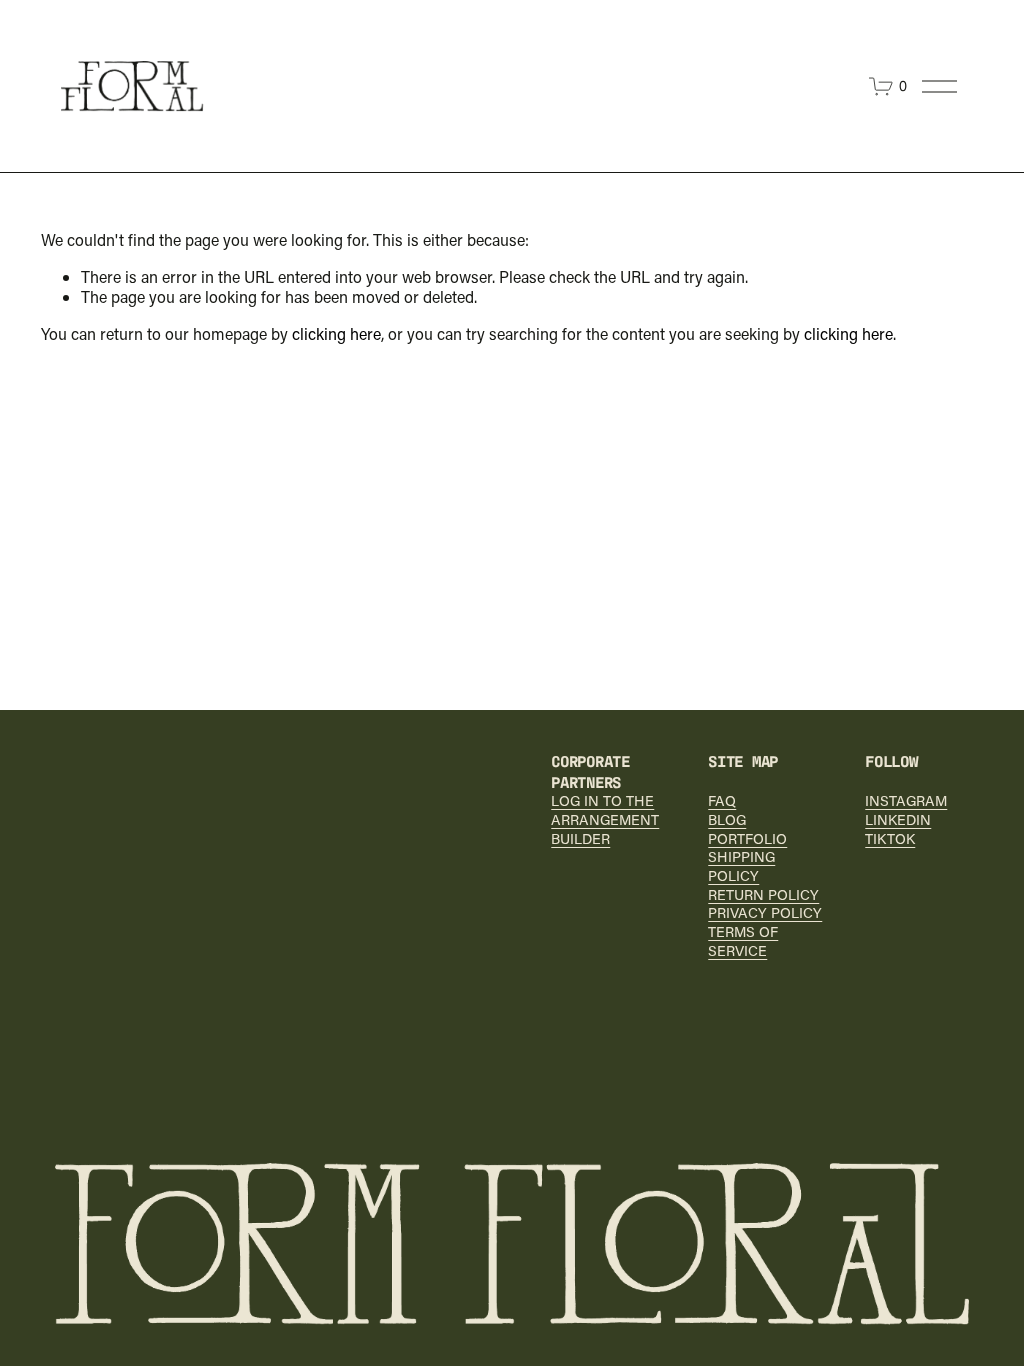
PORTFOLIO (747, 839)
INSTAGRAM (906, 801)
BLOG (727, 820)
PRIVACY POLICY (765, 913)
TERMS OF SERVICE (743, 941)
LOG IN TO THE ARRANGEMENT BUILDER (605, 819)
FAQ (722, 801)
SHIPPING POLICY (741, 866)
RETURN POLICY (763, 895)
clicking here (336, 333)
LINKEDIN (898, 820)
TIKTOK (890, 839)
